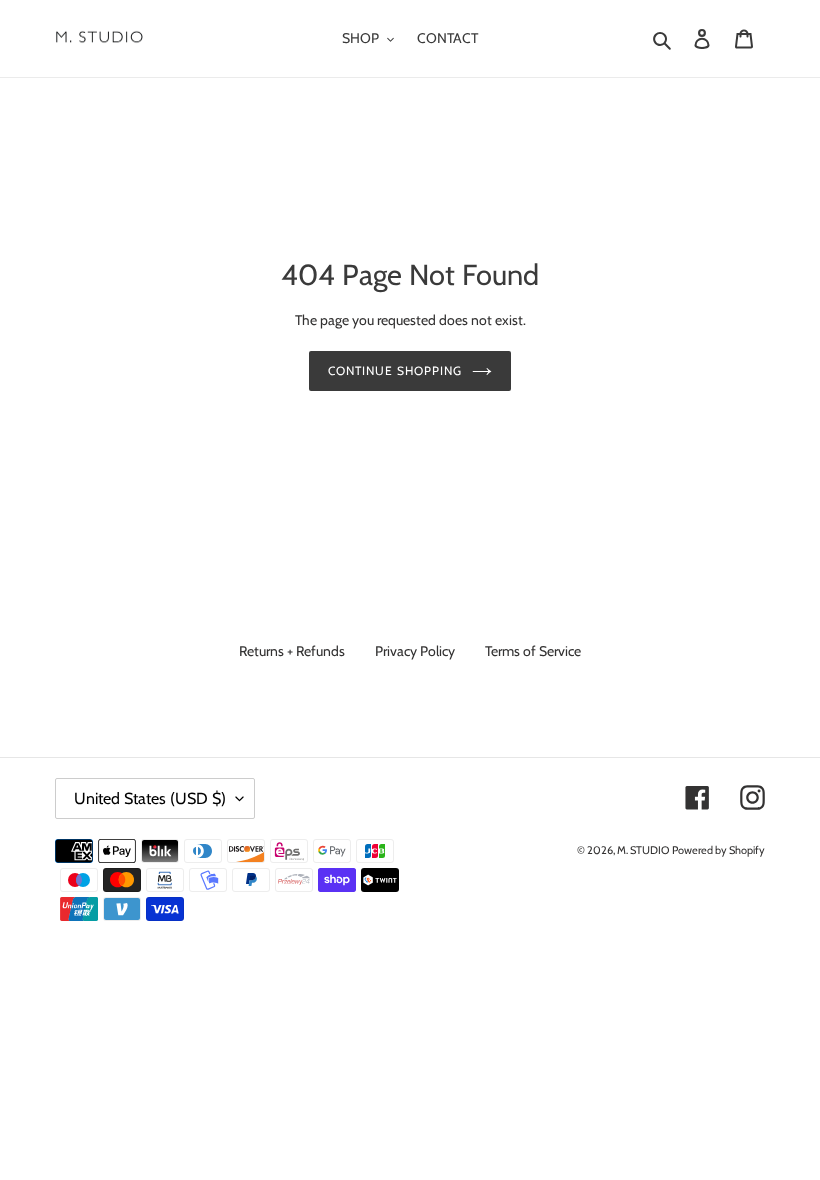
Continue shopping (394, 370)
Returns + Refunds (292, 651)
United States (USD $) (150, 798)
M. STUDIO (643, 850)
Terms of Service (533, 651)
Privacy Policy (415, 651)
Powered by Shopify (718, 850)
